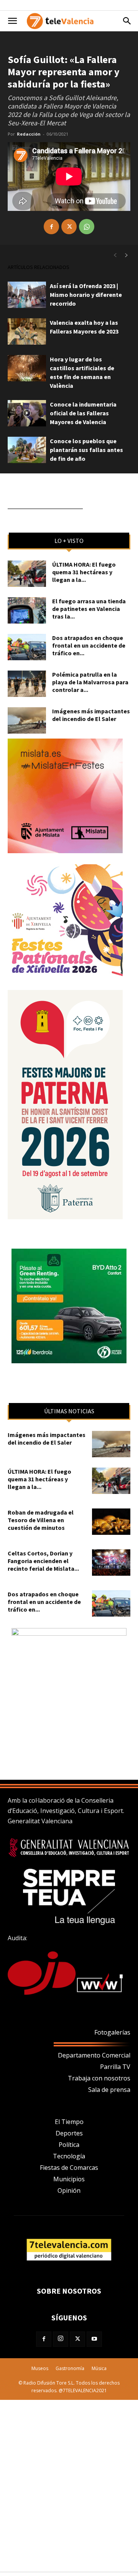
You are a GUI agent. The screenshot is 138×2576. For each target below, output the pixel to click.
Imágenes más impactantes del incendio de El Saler (91, 715)
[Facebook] (51, 227)
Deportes (69, 2133)
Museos (40, 2368)
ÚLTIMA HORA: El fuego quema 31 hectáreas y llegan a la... (84, 572)
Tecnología (69, 2156)
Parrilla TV (115, 2067)
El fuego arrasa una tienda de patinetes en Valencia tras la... (89, 609)
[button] (12, 21)
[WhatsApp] (87, 227)
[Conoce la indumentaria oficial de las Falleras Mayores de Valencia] (27, 413)
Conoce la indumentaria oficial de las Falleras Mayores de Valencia (83, 413)
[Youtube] (94, 2339)
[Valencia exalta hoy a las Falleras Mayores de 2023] (27, 331)
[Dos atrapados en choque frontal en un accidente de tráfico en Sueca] (27, 647)
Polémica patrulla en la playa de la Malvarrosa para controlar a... (90, 682)
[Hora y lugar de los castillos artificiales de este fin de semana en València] (27, 368)
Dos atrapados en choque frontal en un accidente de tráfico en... (89, 645)
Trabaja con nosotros (99, 2078)
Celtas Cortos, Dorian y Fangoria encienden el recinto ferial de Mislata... (43, 1561)
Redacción (29, 134)
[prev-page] (115, 255)
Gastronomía (70, 2368)
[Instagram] (61, 2339)
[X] (69, 227)
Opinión (69, 2190)
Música (99, 2368)
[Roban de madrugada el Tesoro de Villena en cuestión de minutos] (111, 1522)
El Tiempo (69, 2122)
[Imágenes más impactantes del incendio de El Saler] (27, 720)
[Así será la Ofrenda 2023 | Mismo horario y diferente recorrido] (27, 295)
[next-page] (127, 255)
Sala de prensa (109, 2090)
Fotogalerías (112, 2032)
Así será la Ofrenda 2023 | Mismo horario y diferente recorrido (86, 295)
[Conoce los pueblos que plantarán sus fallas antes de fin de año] (27, 450)
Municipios (69, 2179)
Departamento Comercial (94, 2055)
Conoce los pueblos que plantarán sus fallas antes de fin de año (86, 450)
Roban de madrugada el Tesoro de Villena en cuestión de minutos (41, 1520)
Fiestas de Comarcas (69, 2168)
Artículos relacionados (39, 267)
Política (69, 2145)
